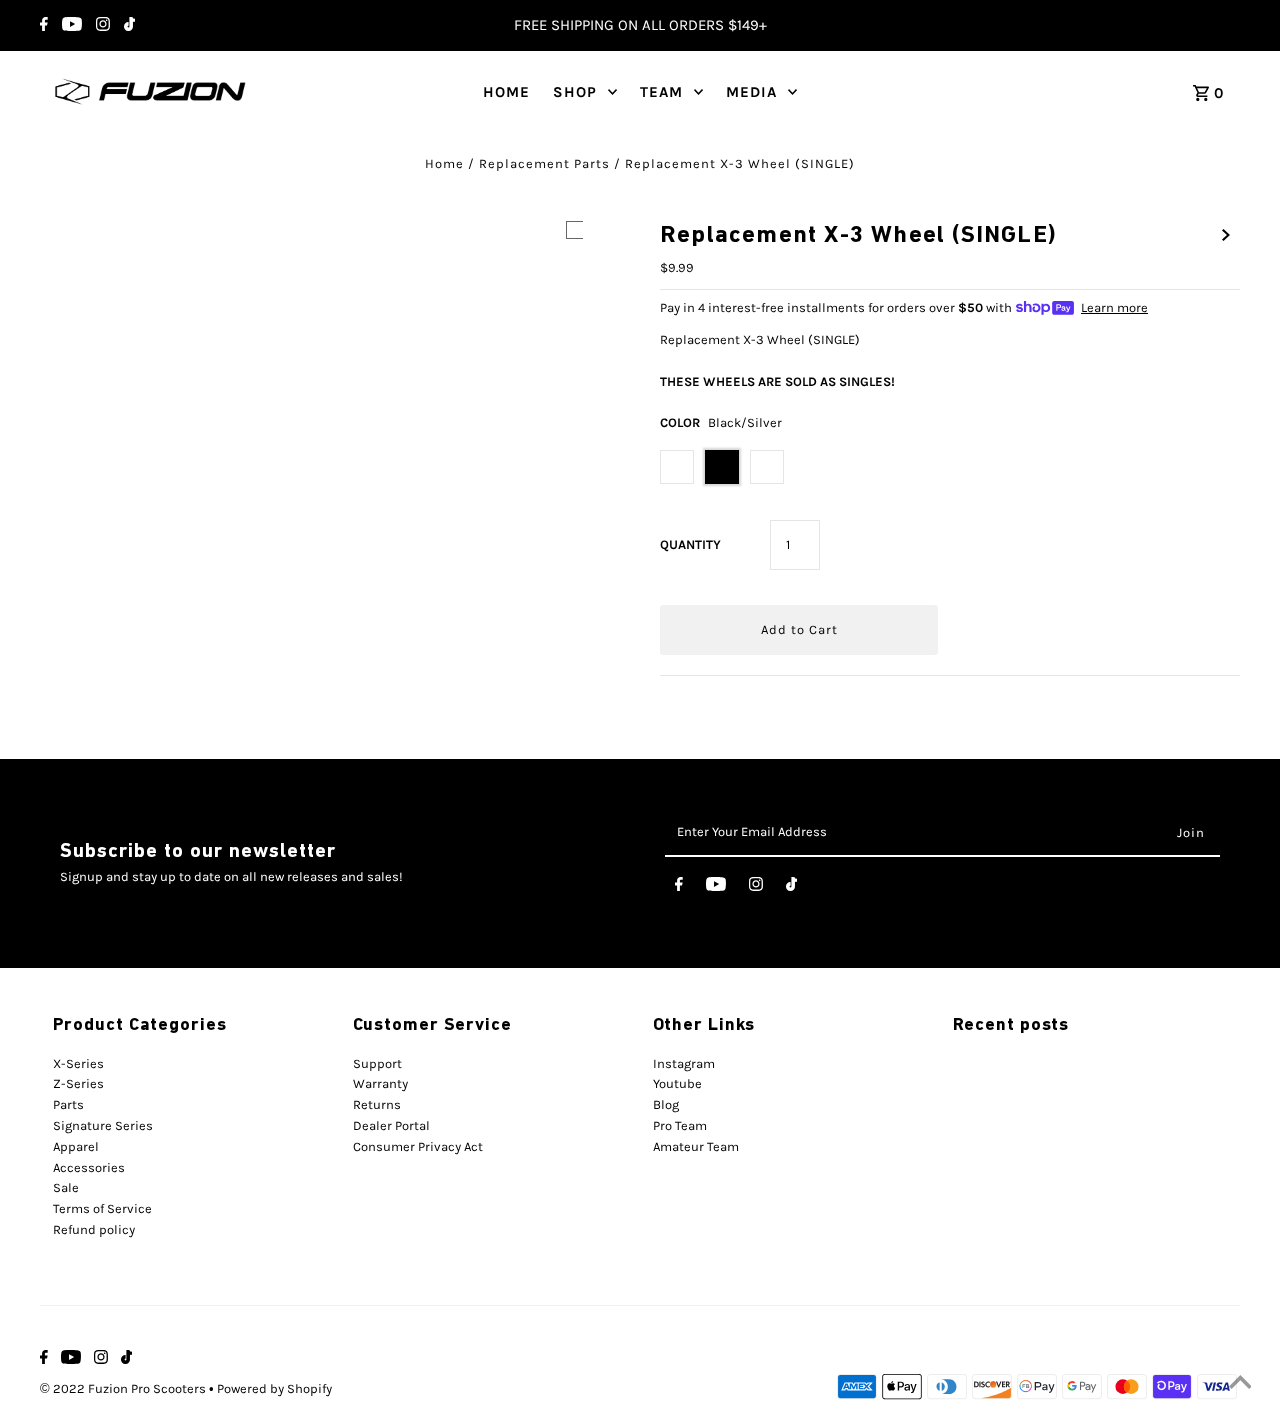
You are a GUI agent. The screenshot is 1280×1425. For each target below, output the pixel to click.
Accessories (89, 1167)
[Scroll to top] (1240, 1385)
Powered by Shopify (274, 1388)
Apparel (76, 1146)
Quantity (690, 544)
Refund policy (94, 1229)
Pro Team (680, 1125)
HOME (506, 92)
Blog (666, 1104)
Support (377, 1063)
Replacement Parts (544, 163)
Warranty (380, 1083)
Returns (377, 1104)
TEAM (661, 92)
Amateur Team (696, 1146)
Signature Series (103, 1125)
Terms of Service (102, 1208)
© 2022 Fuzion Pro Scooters (124, 1388)
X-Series (78, 1063)
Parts (68, 1104)
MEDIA (751, 92)
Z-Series (78, 1083)
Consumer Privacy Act (418, 1146)
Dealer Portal (391, 1125)
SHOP (575, 92)
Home (444, 163)
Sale (66, 1187)
